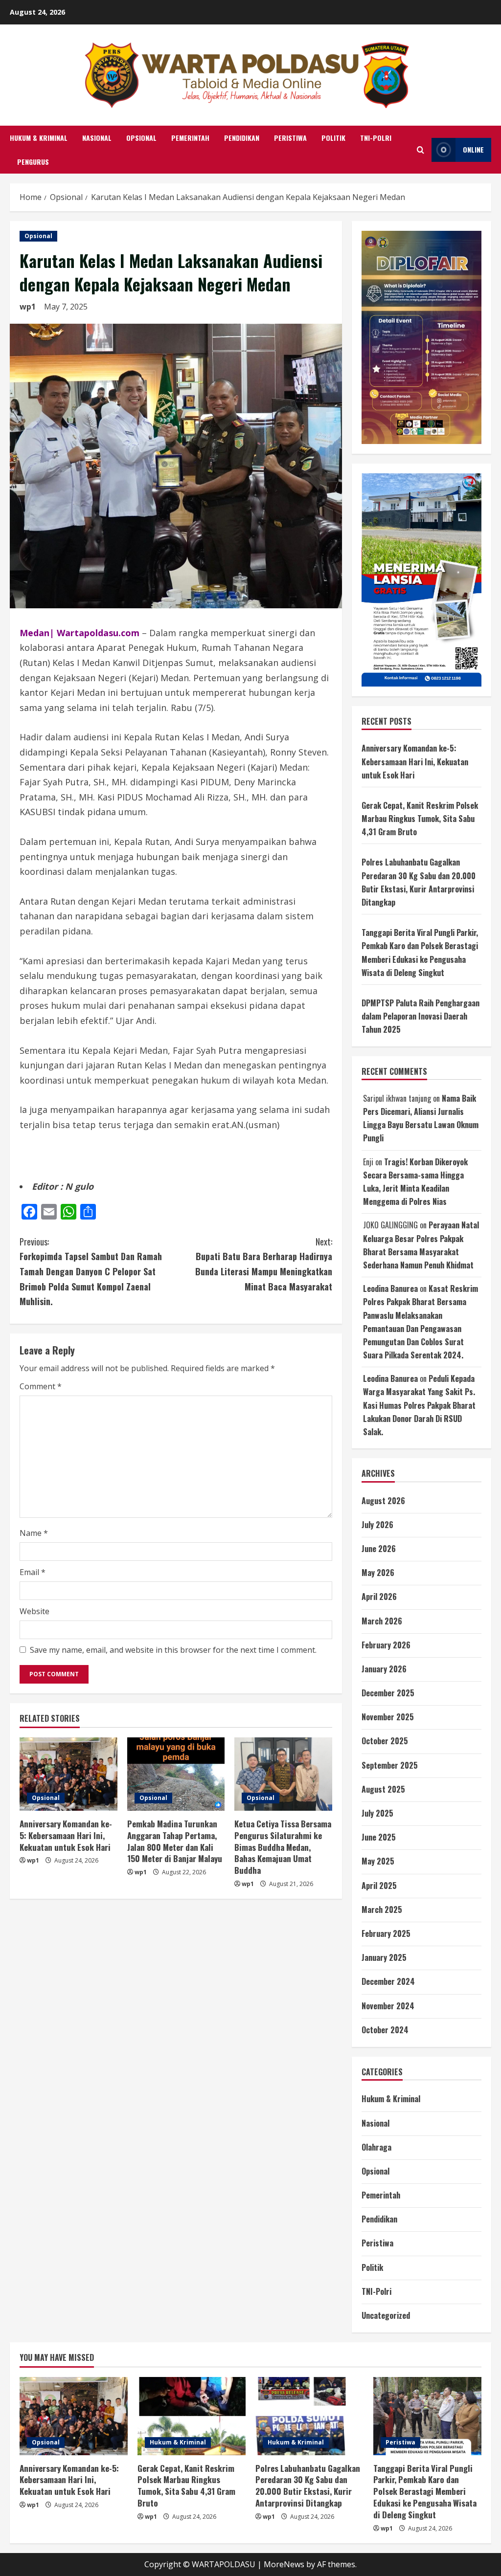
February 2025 (386, 1933)
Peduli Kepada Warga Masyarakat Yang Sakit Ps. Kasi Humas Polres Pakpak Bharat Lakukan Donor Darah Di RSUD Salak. (419, 1405)
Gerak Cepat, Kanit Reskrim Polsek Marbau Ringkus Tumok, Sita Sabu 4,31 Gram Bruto (420, 819)
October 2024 (385, 2030)
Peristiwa (290, 138)
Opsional (141, 138)
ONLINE (473, 149)
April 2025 (379, 1886)
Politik (333, 138)
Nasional (97, 138)
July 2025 (377, 1813)
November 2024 (388, 2006)
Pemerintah (190, 138)
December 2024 (388, 1981)
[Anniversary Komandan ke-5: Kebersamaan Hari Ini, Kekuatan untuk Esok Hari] (68, 1774)
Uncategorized (386, 2315)
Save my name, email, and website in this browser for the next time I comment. (173, 1650)
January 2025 (384, 1957)
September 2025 (390, 1765)
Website (34, 1611)
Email (33, 1572)
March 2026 (382, 1621)
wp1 (28, 307)
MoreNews (284, 2564)
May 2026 (378, 1573)
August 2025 (383, 1789)
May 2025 (378, 1861)
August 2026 (383, 1501)
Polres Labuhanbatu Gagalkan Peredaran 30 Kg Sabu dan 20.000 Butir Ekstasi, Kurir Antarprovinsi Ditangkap (308, 2486)
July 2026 (377, 1525)
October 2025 (385, 1741)
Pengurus (33, 162)
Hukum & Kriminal (39, 138)
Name (34, 1533)
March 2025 (382, 1910)
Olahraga (376, 2147)
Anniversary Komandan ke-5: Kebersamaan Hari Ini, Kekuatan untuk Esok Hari (66, 1835)
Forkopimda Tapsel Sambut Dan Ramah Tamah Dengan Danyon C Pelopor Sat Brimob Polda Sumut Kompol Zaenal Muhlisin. (91, 1271)
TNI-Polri (376, 138)
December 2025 (388, 1693)
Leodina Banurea (390, 1288)
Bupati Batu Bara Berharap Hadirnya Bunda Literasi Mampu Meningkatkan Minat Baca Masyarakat (263, 1264)
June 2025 (379, 1837)
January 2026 (384, 1669)
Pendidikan (242, 138)
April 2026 (379, 1597)
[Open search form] (421, 150)
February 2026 (386, 1645)
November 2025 (388, 1717)
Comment (41, 1386)
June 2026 (379, 1549)
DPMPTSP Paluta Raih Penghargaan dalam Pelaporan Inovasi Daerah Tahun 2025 (421, 1016)
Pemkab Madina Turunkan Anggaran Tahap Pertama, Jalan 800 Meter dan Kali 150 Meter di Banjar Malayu (175, 1841)
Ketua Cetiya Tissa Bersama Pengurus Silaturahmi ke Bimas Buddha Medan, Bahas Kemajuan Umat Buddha (283, 1847)
